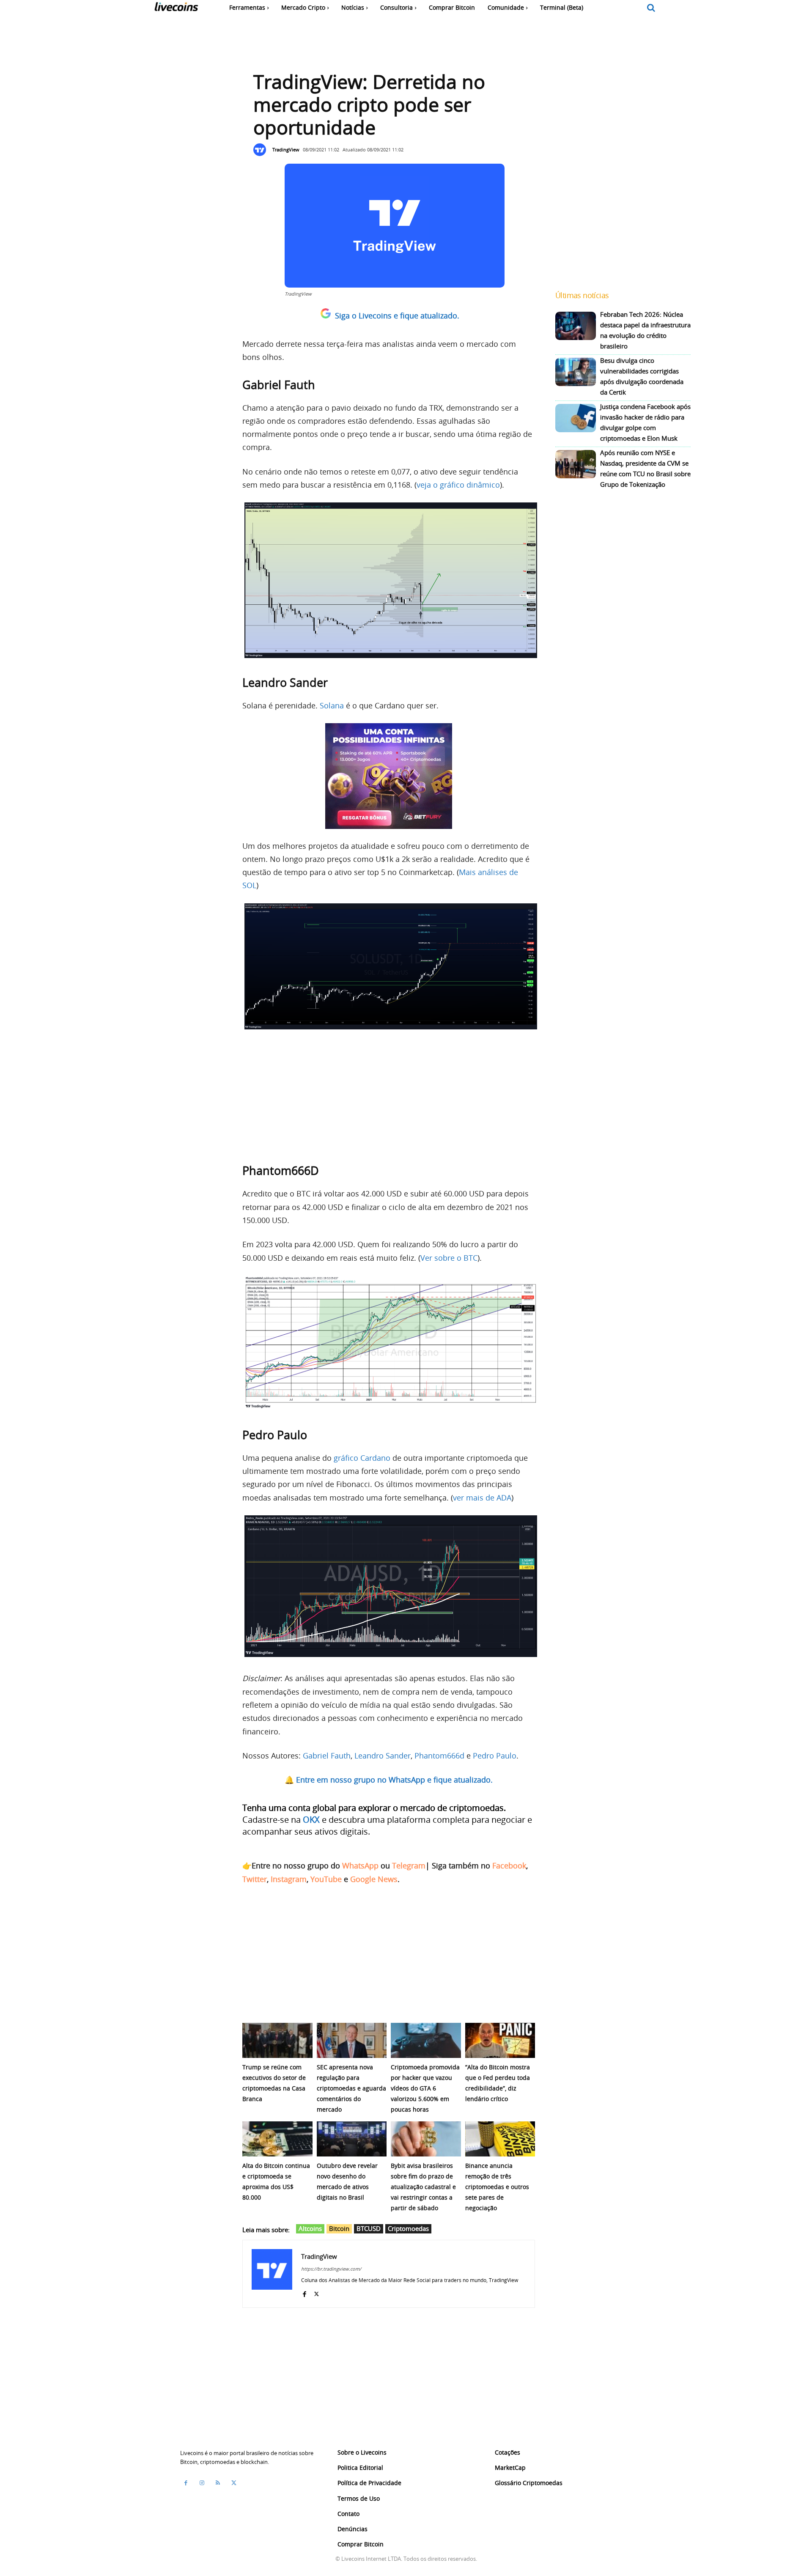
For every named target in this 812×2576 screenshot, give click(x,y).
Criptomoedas (408, 2228)
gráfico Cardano (362, 1458)
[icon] (651, 8)
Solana (332, 705)
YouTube (326, 1879)
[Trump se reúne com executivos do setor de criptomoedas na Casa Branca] (277, 2040)
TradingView (286, 150)
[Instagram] (202, 2483)
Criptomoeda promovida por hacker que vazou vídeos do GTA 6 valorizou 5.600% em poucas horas (425, 2088)
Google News (374, 1879)
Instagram (289, 1879)
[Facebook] (304, 2292)
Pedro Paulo (495, 1756)
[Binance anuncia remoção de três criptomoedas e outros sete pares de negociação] (500, 2139)
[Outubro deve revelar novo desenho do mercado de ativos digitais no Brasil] (352, 2139)
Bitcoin (339, 2228)
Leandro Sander (383, 1756)
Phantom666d (439, 1756)
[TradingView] (262, 150)
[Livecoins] (176, 9)
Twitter (255, 1879)
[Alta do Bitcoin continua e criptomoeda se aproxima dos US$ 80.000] (277, 2139)
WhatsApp (360, 1865)
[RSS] (218, 2483)
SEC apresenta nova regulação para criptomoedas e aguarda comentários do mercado (351, 2088)
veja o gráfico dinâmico (458, 485)
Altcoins (310, 2228)
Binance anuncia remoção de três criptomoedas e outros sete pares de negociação (497, 2187)
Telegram (409, 1865)
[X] (317, 2292)
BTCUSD (369, 2228)
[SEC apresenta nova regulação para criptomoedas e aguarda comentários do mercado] (352, 2040)
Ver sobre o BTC (449, 1258)
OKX (311, 1820)
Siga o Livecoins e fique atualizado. (397, 315)
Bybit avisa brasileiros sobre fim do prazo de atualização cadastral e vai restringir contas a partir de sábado (423, 2187)
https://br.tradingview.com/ (331, 2269)
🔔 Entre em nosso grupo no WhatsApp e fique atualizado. (389, 1780)
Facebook (509, 1865)
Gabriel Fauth (327, 1756)
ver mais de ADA (482, 1498)
